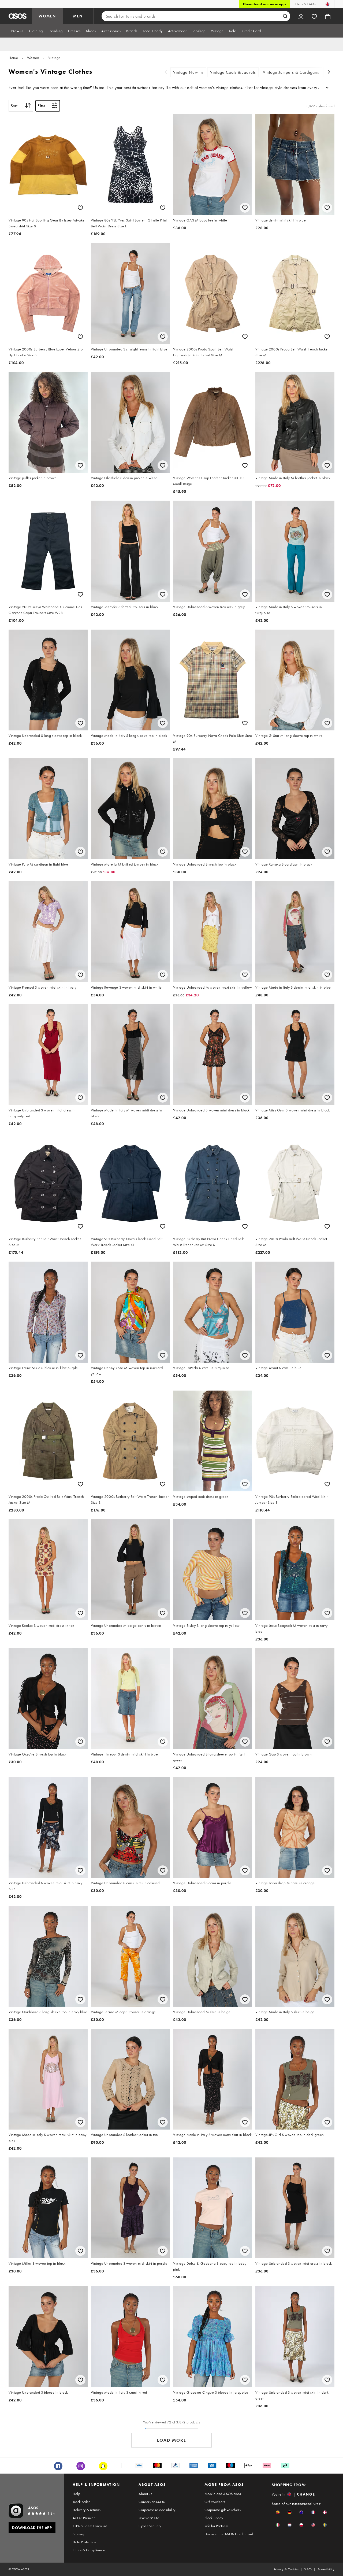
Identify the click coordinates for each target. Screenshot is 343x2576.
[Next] (329, 73)
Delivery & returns (87, 2510)
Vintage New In (188, 72)
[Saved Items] (314, 16)
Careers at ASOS (152, 2502)
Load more (172, 2440)
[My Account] (301, 16)
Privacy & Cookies (286, 2569)
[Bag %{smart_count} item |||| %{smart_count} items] (328, 16)
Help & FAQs (305, 4)
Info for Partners (217, 2526)
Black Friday (214, 2518)
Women (33, 58)
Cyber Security (150, 2526)
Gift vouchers (215, 2502)
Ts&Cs (308, 2569)
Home (13, 58)
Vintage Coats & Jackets (233, 72)
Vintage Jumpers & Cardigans (291, 72)
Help (76, 2494)
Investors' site (149, 2518)
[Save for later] (80, 208)
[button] (278, 2512)
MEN (78, 16)
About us (145, 2494)
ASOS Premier (84, 2518)
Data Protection (84, 2542)
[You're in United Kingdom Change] (328, 4)
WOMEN (47, 16)
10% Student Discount (90, 2526)
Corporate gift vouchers (223, 2510)
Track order (81, 2502)
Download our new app (264, 4)
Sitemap (79, 2534)
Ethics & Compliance (89, 2550)
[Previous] (166, 73)
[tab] (17, 31)
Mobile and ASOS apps (223, 2494)
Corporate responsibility (157, 2510)
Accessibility (326, 2569)
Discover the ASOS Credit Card (229, 2534)
